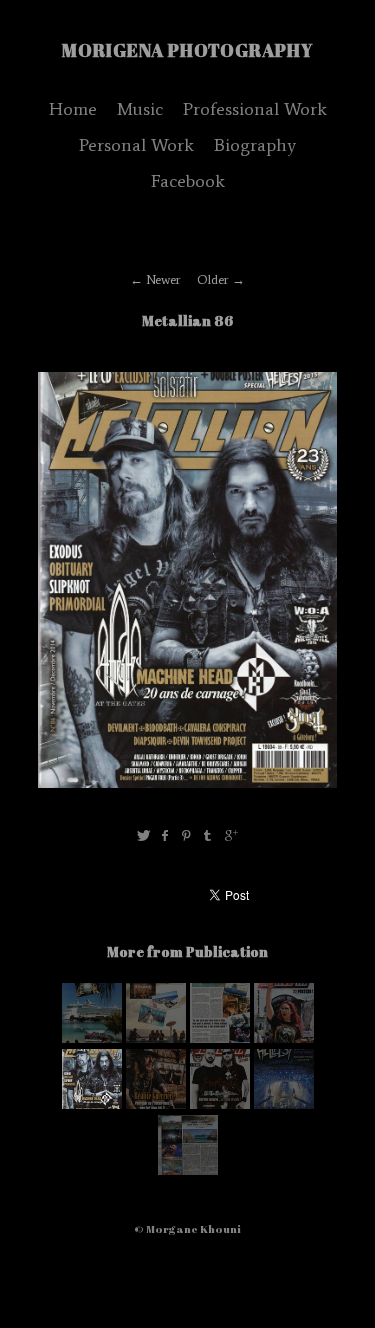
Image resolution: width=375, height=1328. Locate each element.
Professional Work (255, 109)
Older (213, 279)
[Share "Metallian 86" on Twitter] (143, 836)
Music (140, 109)
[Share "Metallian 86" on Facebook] (165, 836)
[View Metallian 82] (188, 1170)
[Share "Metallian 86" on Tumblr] (208, 836)
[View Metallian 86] (156, 1104)
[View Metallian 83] (220, 1104)
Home (73, 109)
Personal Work (136, 145)
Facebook (188, 181)
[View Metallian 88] (92, 1038)
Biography (255, 145)
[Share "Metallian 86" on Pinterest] (186, 836)
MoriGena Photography (187, 50)
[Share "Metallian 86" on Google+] (231, 836)
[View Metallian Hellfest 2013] (284, 1104)
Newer (163, 279)
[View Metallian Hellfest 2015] (284, 1038)
